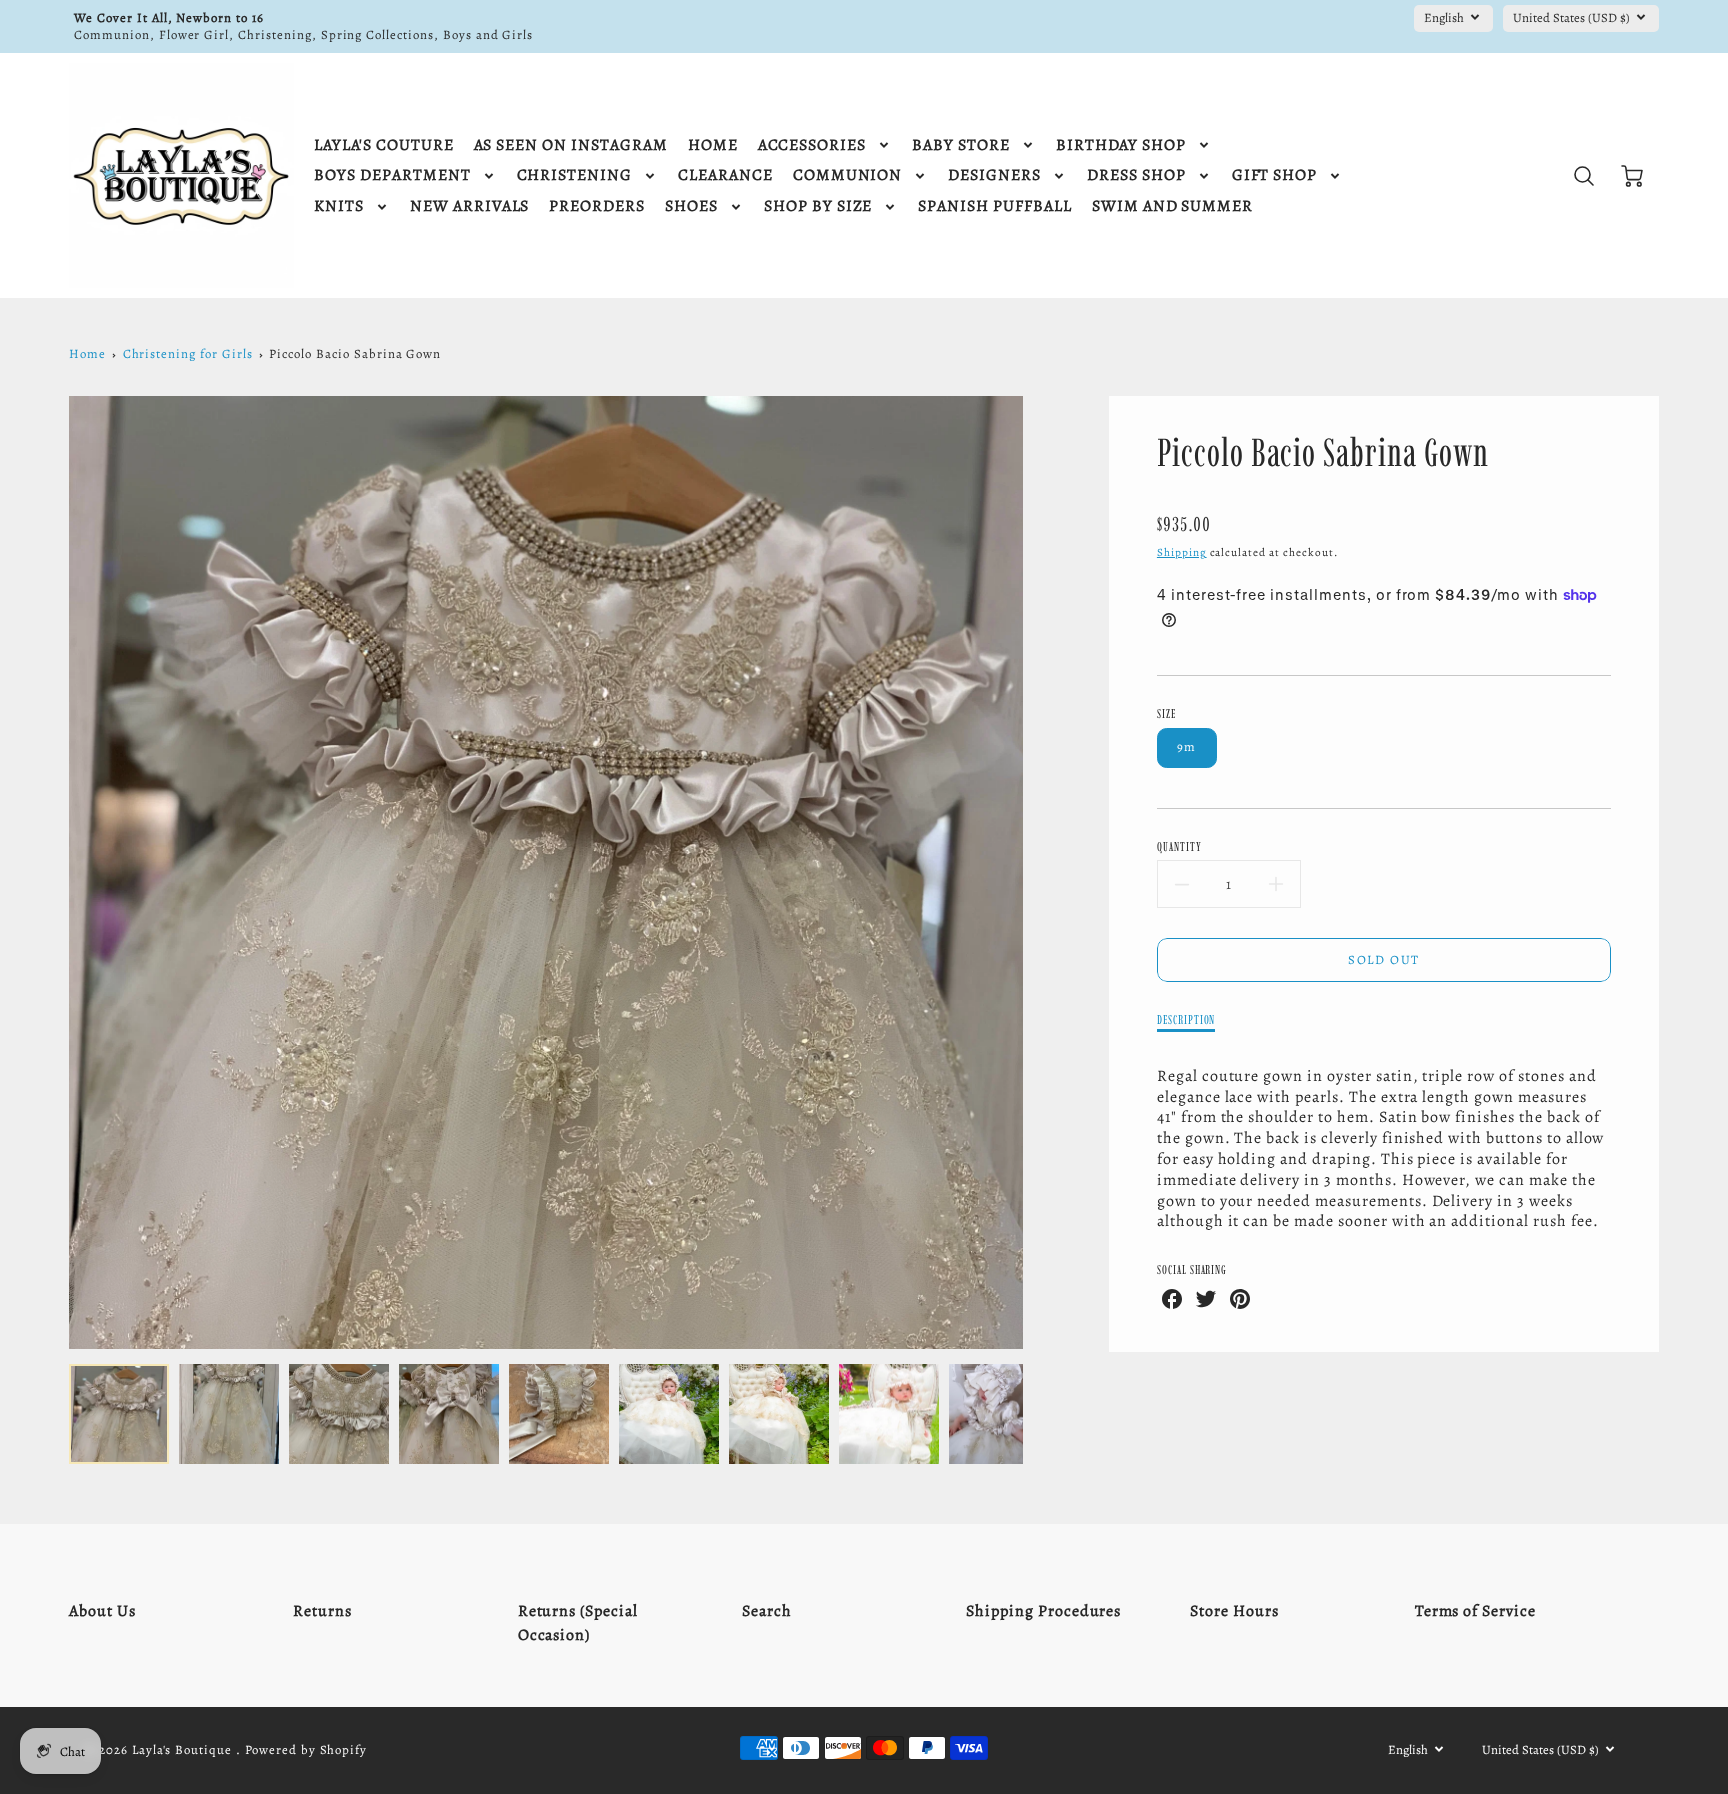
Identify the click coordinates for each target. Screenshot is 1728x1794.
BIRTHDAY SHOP (1121, 145)
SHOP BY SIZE (818, 206)
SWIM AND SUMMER (1172, 206)
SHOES (691, 206)
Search (767, 1611)
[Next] (1038, 873)
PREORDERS (597, 206)
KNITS (339, 206)
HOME (713, 145)
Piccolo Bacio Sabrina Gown (355, 353)
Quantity (1179, 846)
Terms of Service (1475, 1611)
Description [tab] (1186, 1019)
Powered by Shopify (306, 1749)
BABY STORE (961, 145)
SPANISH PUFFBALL (994, 206)
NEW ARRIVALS (470, 206)
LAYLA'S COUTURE (383, 145)
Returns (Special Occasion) (578, 1623)
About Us (102, 1611)
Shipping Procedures (1043, 1611)
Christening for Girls (188, 353)
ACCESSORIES (812, 145)
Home (87, 353)
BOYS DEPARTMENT (392, 175)
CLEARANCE (725, 175)
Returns (322, 1611)
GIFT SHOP (1275, 175)
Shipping (1182, 552)
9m (1187, 746)
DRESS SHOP (1136, 175)
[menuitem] (383, 145)
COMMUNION (848, 175)
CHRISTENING (575, 175)
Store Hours (1234, 1611)
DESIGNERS (994, 175)
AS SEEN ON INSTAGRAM (571, 145)
